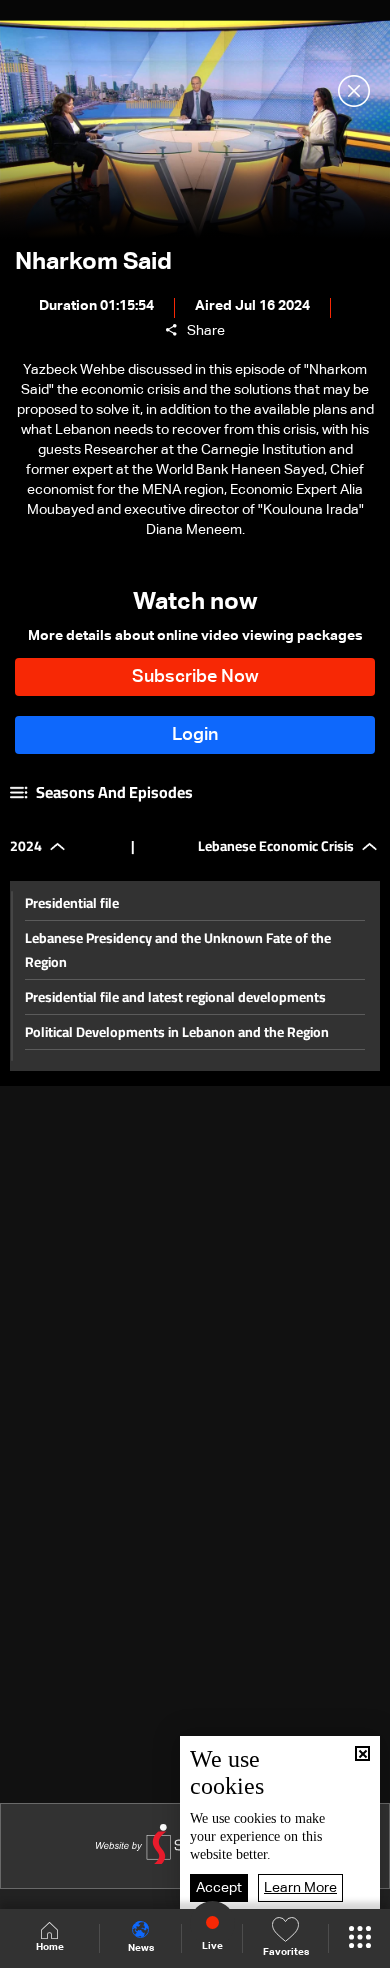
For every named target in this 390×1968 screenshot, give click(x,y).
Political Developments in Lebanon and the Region (177, 1032)
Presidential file (72, 903)
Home (50, 1947)
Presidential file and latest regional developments (175, 997)
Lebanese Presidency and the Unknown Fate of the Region (178, 950)
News (141, 1948)
